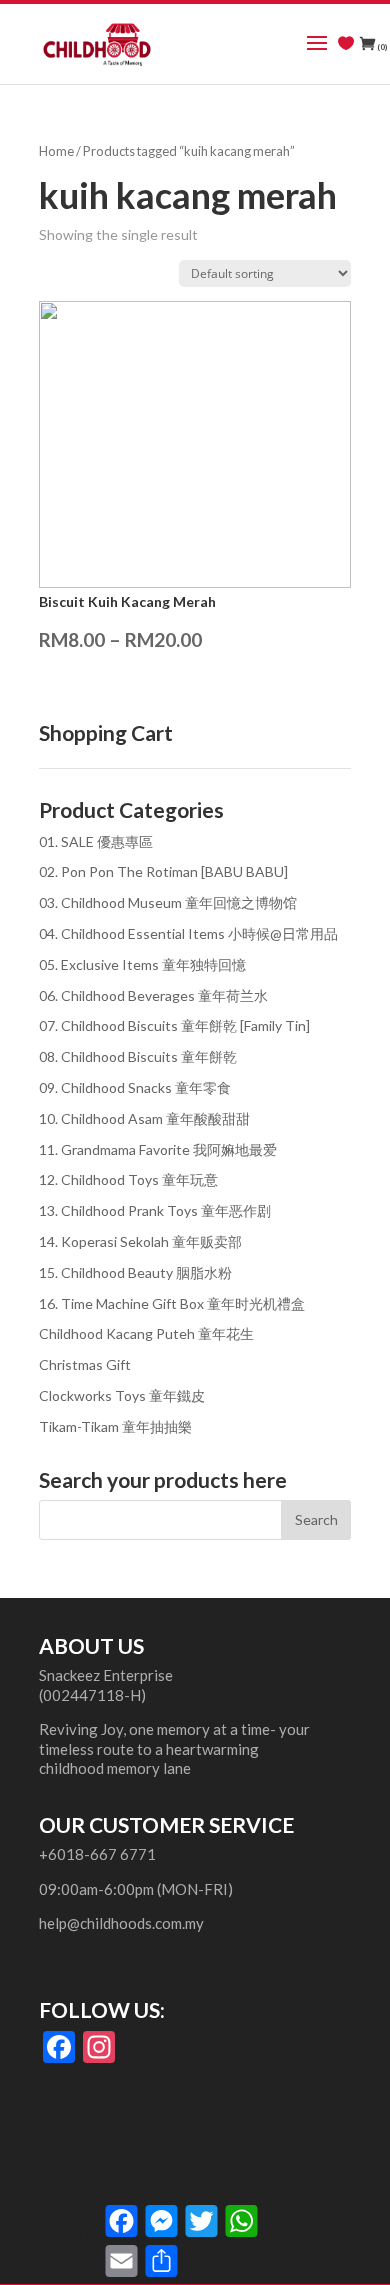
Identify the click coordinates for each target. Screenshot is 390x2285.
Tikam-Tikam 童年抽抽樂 (115, 1426)
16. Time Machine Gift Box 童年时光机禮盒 (172, 1303)
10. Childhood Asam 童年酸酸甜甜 (144, 1118)
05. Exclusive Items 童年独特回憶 (142, 964)
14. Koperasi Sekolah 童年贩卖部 (140, 1241)
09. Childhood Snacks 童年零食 (135, 1087)
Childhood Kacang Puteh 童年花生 (146, 1333)
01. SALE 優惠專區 (96, 841)
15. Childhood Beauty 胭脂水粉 (135, 1272)
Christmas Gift (85, 1364)
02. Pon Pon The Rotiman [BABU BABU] (163, 871)
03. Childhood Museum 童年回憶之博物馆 (168, 902)
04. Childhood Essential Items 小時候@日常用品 (188, 933)
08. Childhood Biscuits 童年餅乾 (138, 1056)
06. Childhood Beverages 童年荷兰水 (153, 995)
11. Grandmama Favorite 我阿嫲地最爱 (158, 1149)
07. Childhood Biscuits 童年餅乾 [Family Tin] (174, 1025)
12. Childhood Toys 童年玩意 (128, 1179)
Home (56, 151)
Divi (326, 2233)
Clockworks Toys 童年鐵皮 (122, 1395)
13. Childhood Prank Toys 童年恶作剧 (155, 1210)
